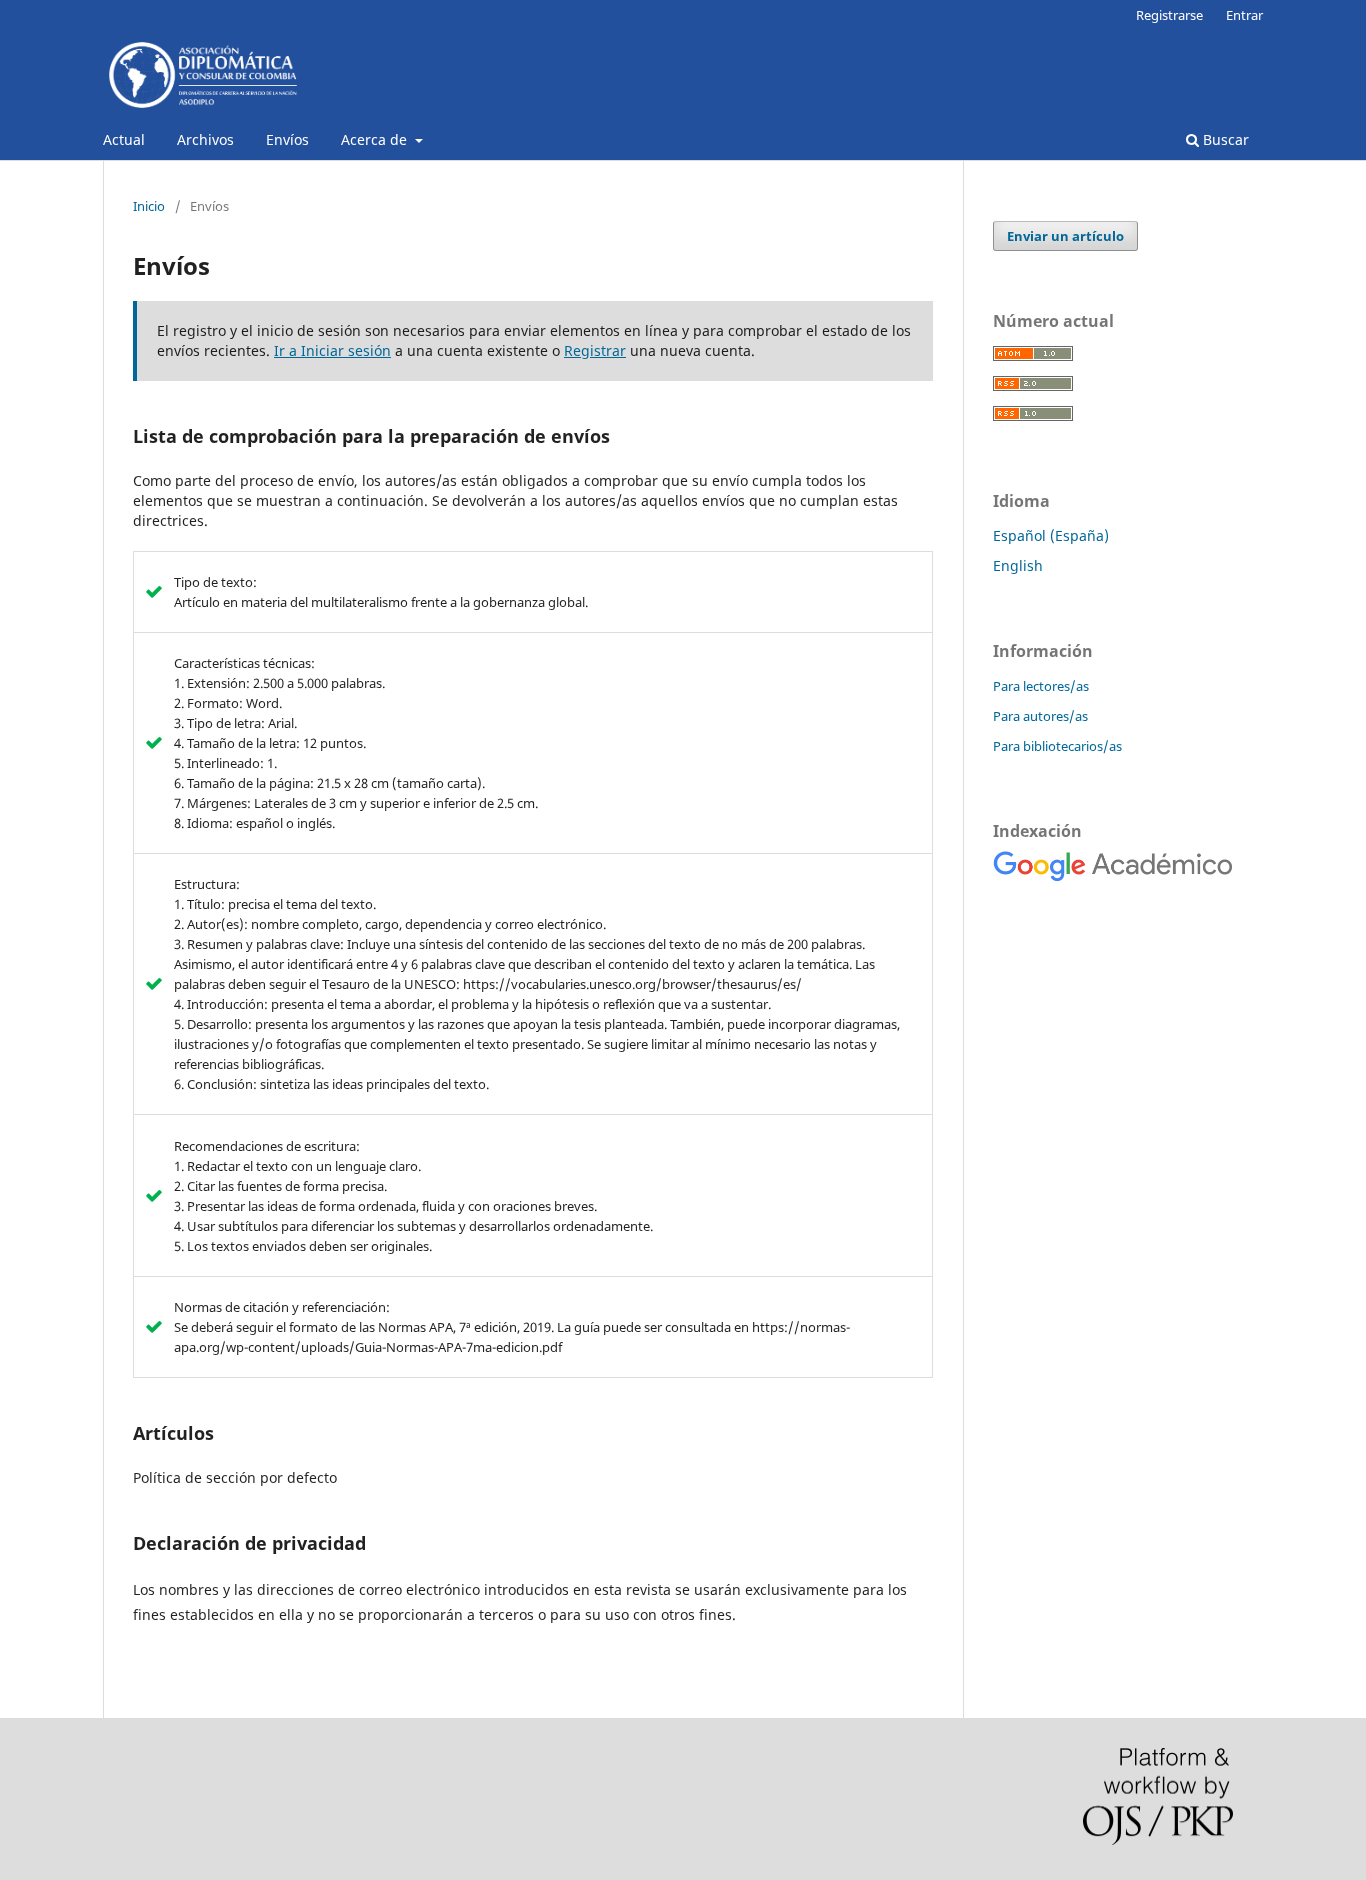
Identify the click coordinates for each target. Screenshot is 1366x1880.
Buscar (1224, 139)
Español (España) (1051, 535)
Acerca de (376, 139)
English (1018, 565)
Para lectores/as (1041, 686)
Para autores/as (1040, 716)
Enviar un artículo (1065, 236)
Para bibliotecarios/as (1057, 746)
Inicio (149, 206)
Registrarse (1169, 15)
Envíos (287, 139)
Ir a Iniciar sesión (332, 350)
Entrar (1244, 15)
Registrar (595, 350)
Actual (124, 139)
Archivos (205, 139)
